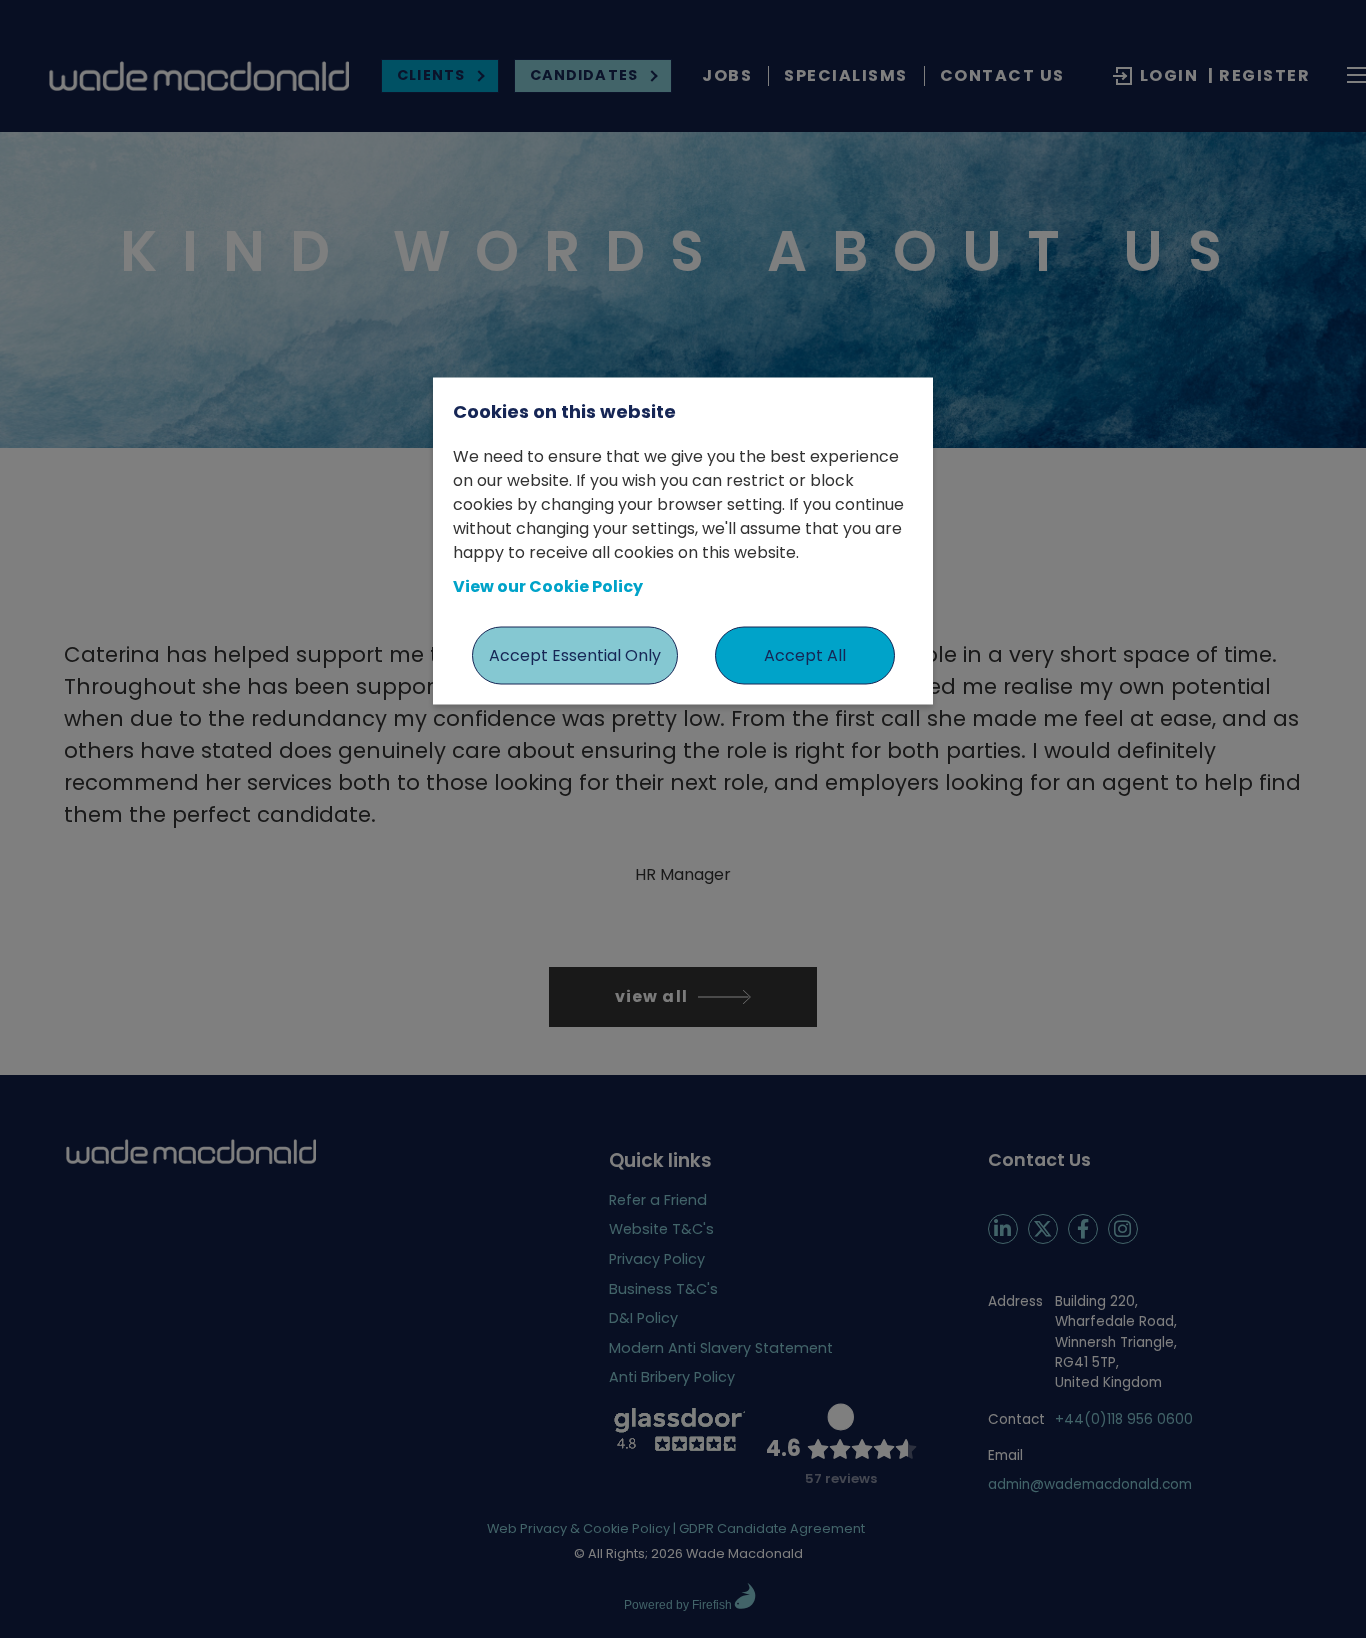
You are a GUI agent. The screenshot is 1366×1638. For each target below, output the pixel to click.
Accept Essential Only (575, 654)
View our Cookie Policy (548, 585)
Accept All (805, 654)
